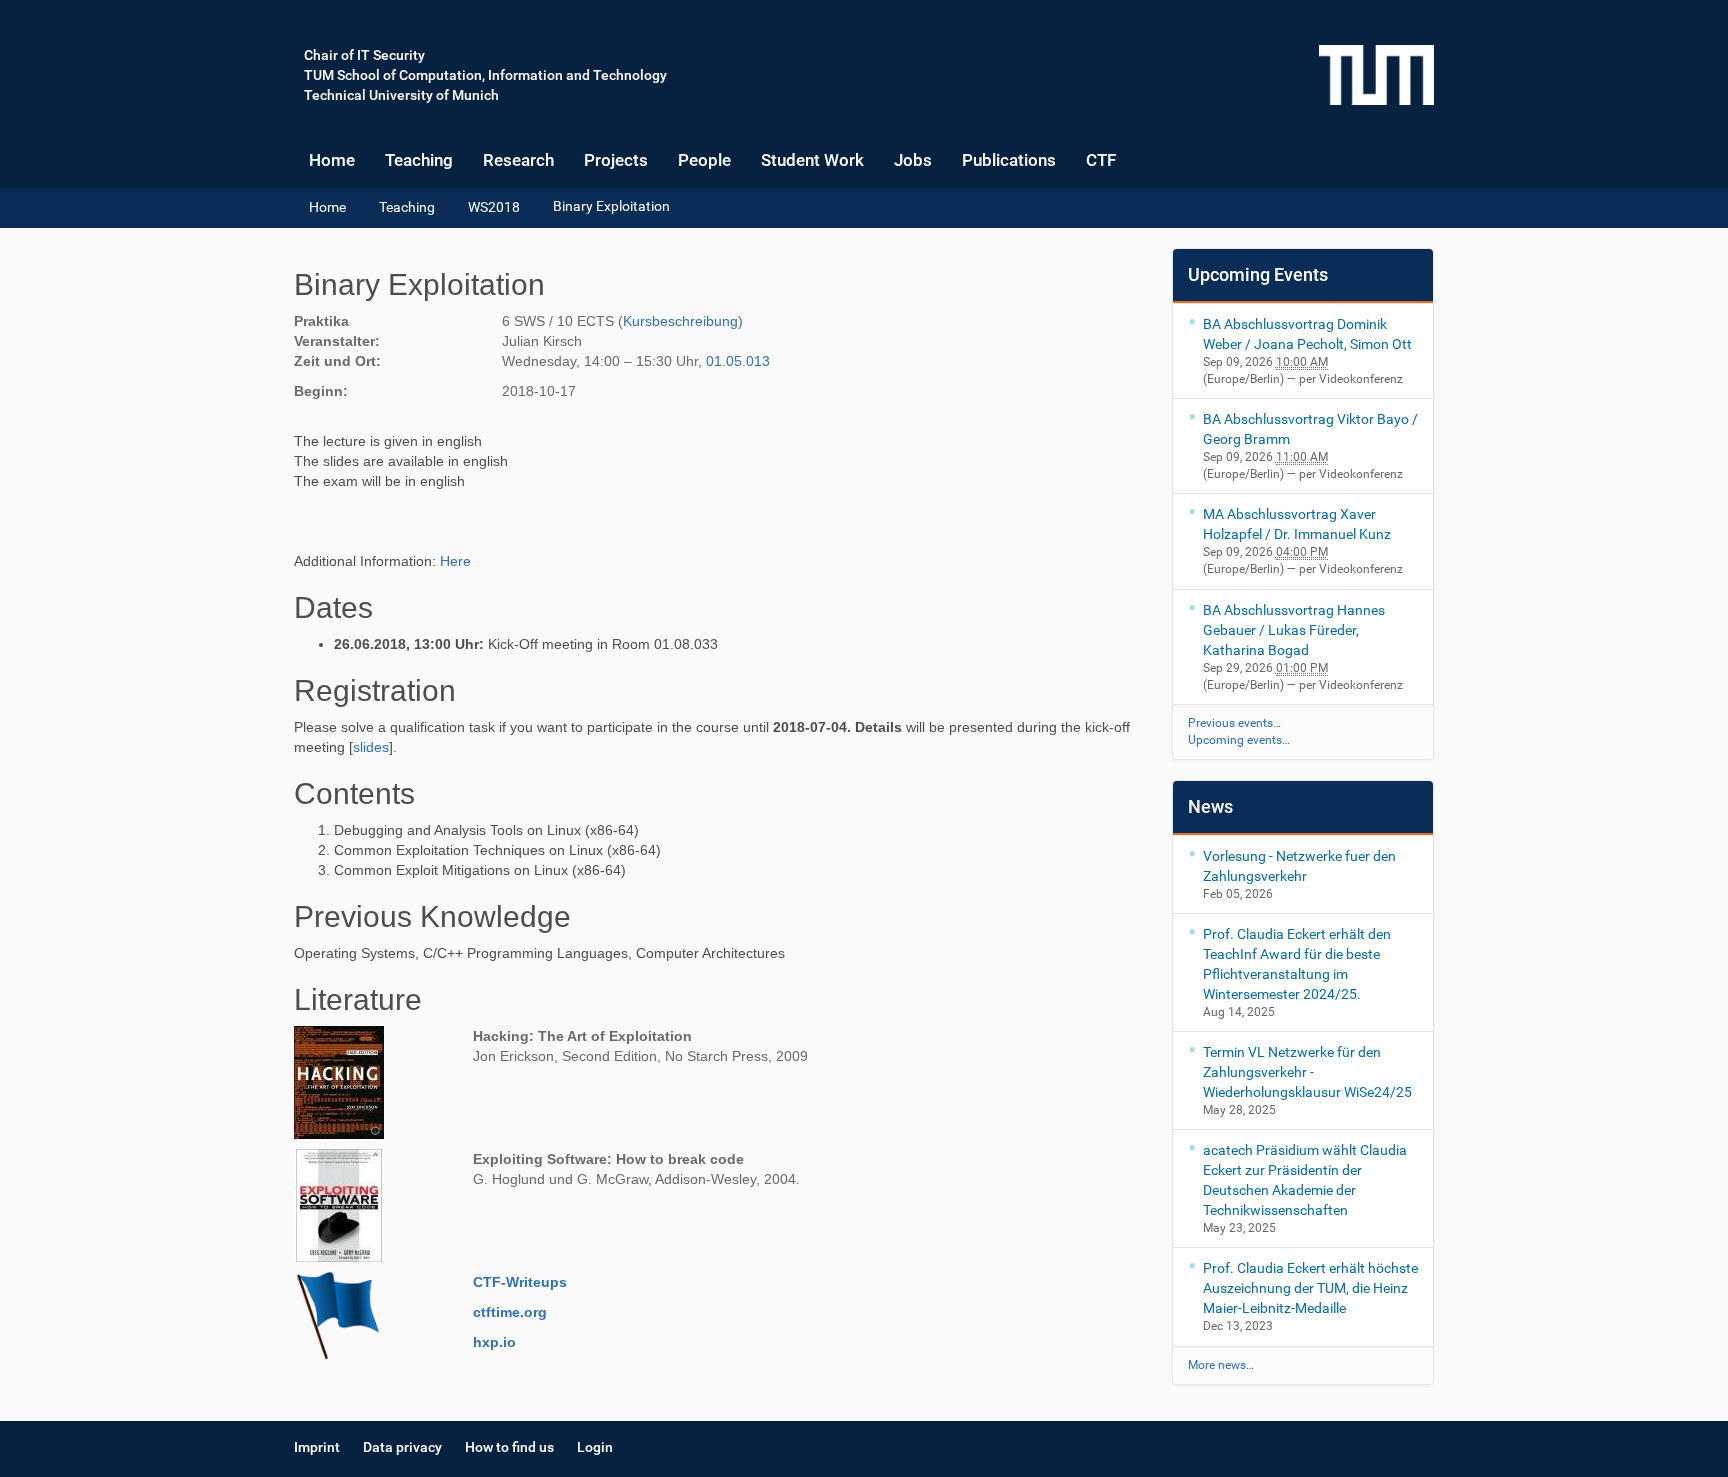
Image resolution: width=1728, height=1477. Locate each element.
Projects (616, 160)
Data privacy (402, 1447)
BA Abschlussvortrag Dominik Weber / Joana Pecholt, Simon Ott (1307, 334)
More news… (1221, 1365)
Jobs (913, 160)
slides (371, 747)
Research (518, 160)
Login (595, 1447)
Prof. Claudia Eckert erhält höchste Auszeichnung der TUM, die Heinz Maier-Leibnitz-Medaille (1310, 1288)
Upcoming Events (1258, 274)
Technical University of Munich (401, 95)
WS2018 (494, 207)
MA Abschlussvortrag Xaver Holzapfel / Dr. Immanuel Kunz (1297, 524)
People (704, 160)
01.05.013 (738, 361)
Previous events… (1234, 723)
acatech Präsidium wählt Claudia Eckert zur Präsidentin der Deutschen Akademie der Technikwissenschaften (1305, 1180)
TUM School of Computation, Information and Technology (485, 75)
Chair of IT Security (364, 55)
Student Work (812, 160)
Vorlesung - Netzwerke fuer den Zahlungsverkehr (1299, 866)
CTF (1101, 160)
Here (455, 561)
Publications (1009, 160)
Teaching (419, 160)
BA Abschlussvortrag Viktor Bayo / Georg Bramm (1310, 429)
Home (332, 160)
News (1210, 806)
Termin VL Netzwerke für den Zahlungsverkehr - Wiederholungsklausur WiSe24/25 (1307, 1072)
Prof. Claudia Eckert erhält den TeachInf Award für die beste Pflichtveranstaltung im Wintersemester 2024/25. (1297, 964)
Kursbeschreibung (680, 321)
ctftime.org (510, 1312)
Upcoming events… (1239, 740)
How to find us (509, 1447)
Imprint (317, 1447)
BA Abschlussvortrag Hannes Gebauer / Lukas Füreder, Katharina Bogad (1294, 630)
